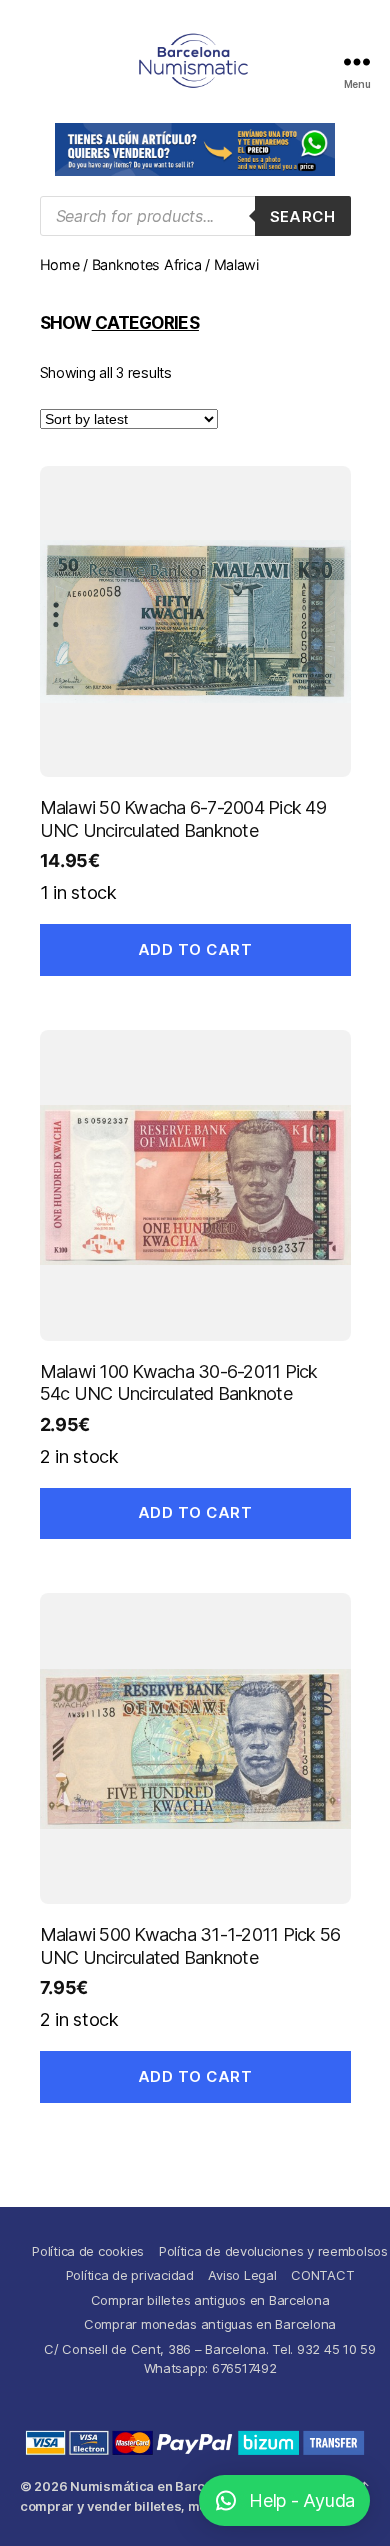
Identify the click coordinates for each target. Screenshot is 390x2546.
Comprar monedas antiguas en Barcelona (210, 2324)
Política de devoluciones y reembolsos (273, 2251)
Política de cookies (88, 2251)
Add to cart (195, 949)
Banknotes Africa (147, 264)
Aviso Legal (242, 2275)
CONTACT (322, 2275)
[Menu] (357, 61)
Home (60, 264)
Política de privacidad (130, 2275)
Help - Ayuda (302, 2500)
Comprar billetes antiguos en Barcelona (210, 2300)
